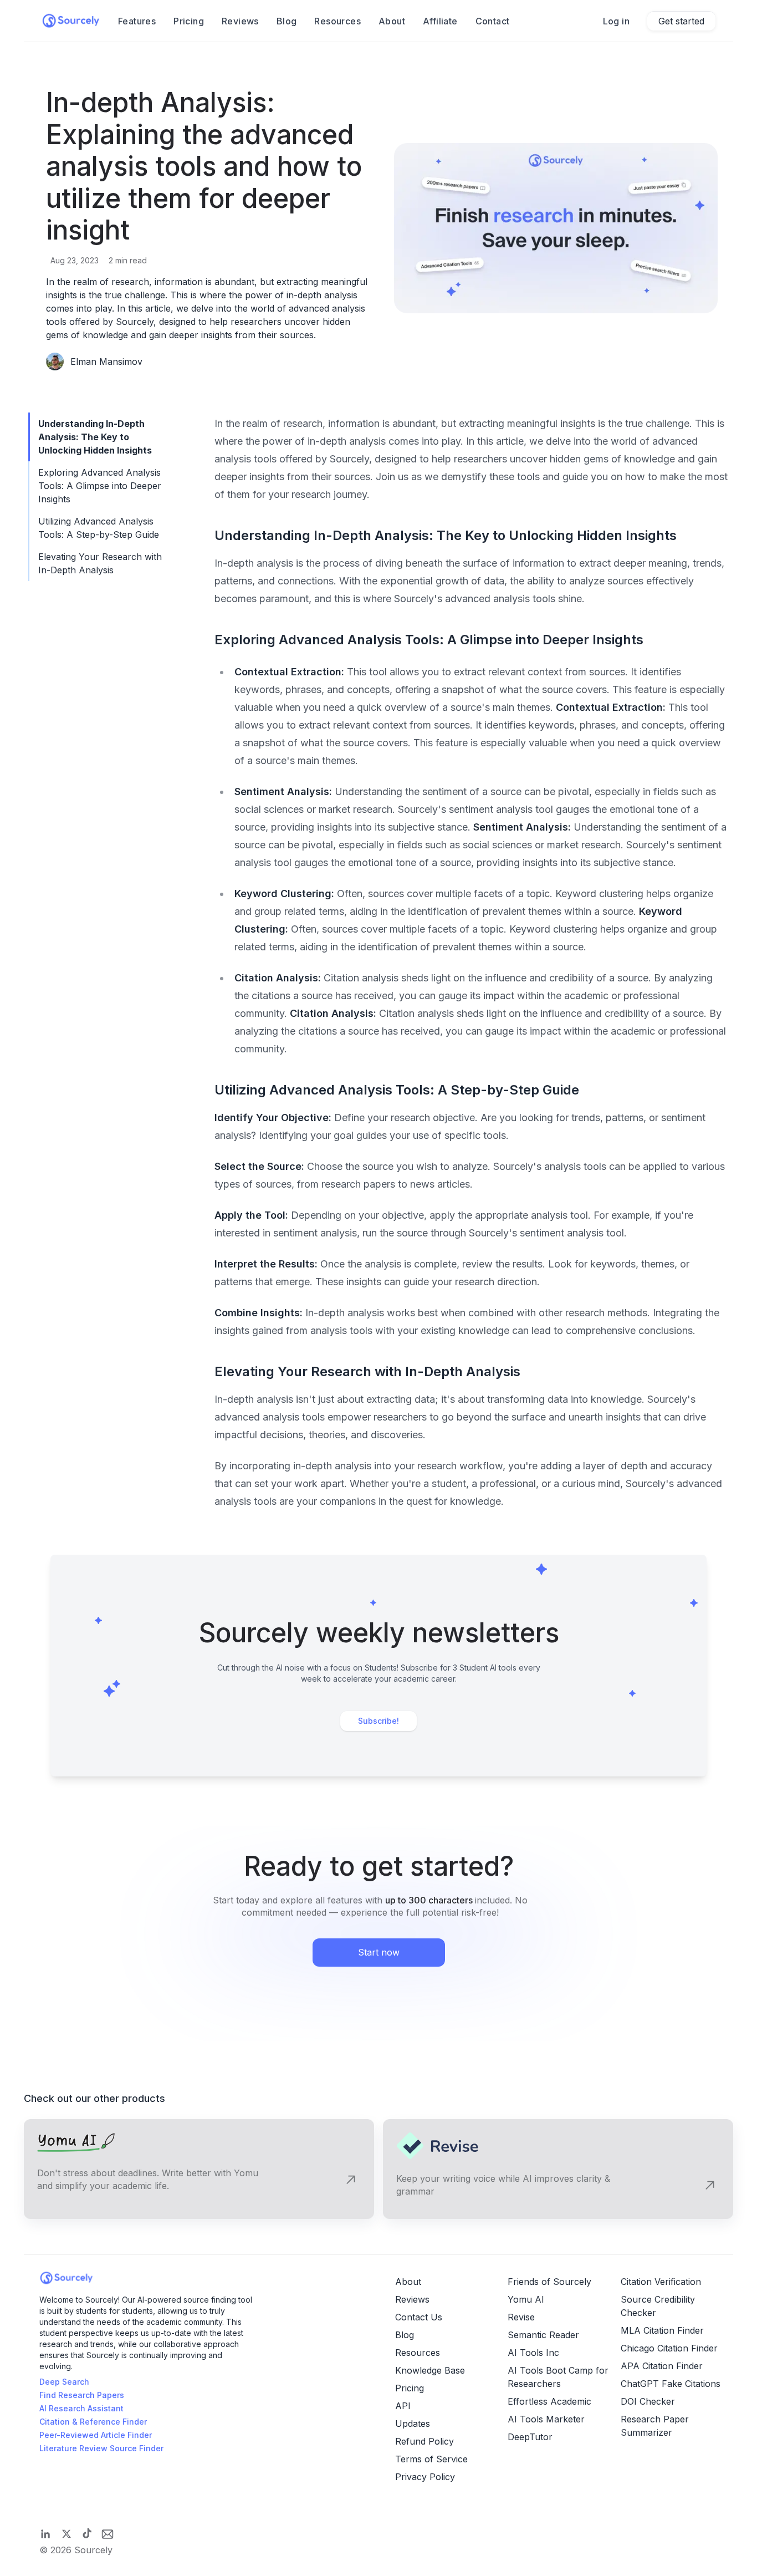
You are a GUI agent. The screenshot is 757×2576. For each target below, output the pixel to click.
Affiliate (440, 21)
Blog (287, 21)
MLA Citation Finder (662, 2330)
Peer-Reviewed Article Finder (96, 2435)
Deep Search (64, 2382)
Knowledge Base (430, 2370)
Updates (413, 2424)
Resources (337, 21)
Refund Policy (424, 2441)
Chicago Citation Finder (669, 2348)
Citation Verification (661, 2282)
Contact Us (419, 2317)
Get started (681, 21)
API (403, 2406)
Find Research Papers (82, 2395)
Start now (379, 1952)
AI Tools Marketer (546, 2419)
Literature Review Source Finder (101, 2448)
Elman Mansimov (106, 362)
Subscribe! (378, 1721)
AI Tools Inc (533, 2353)
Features (137, 21)
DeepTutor (530, 2437)
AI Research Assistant (81, 2408)
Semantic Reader (543, 2335)
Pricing (189, 21)
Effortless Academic (549, 2401)
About (392, 21)
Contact (493, 21)
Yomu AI (526, 2299)
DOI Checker (648, 2401)
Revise (521, 2317)
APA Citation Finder (662, 2366)
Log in (616, 21)
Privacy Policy (425, 2477)
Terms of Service (431, 2459)
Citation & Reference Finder (93, 2422)
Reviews (240, 21)
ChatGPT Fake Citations (671, 2384)
